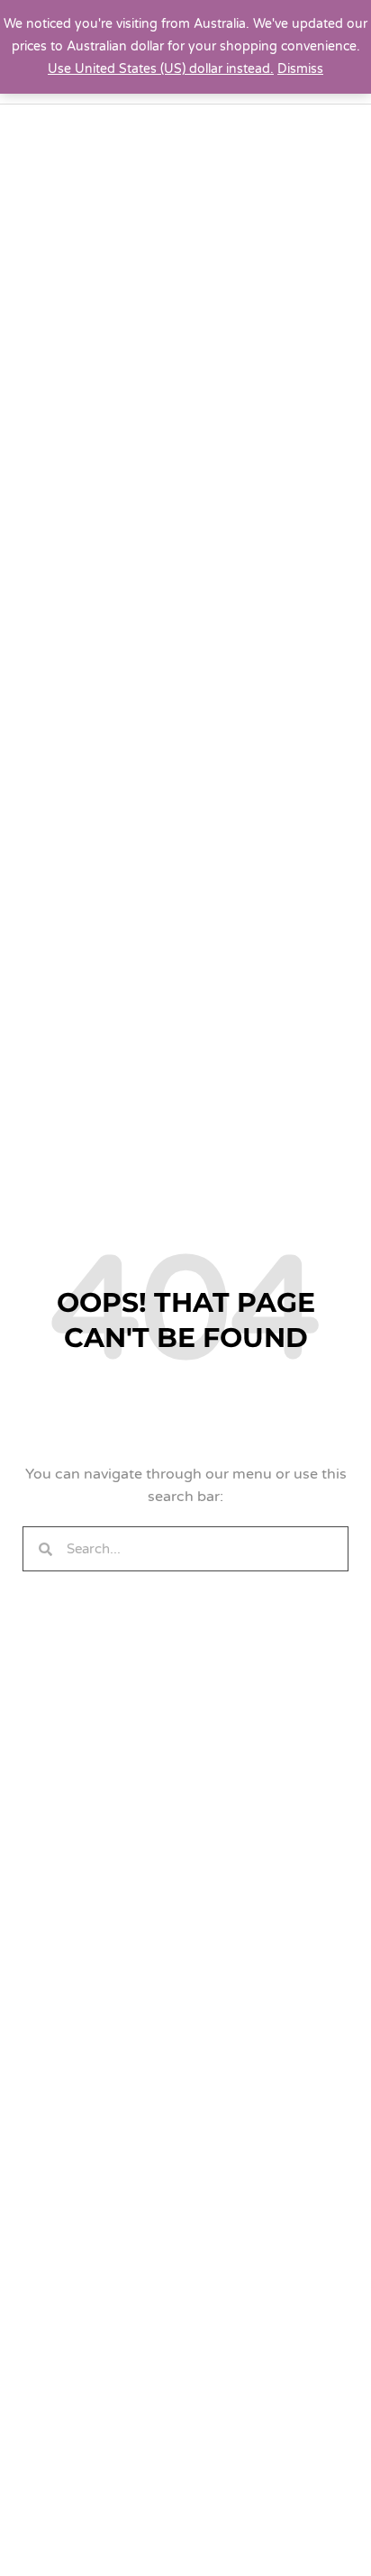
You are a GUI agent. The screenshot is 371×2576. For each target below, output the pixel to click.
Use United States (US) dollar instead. (161, 69)
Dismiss (300, 69)
